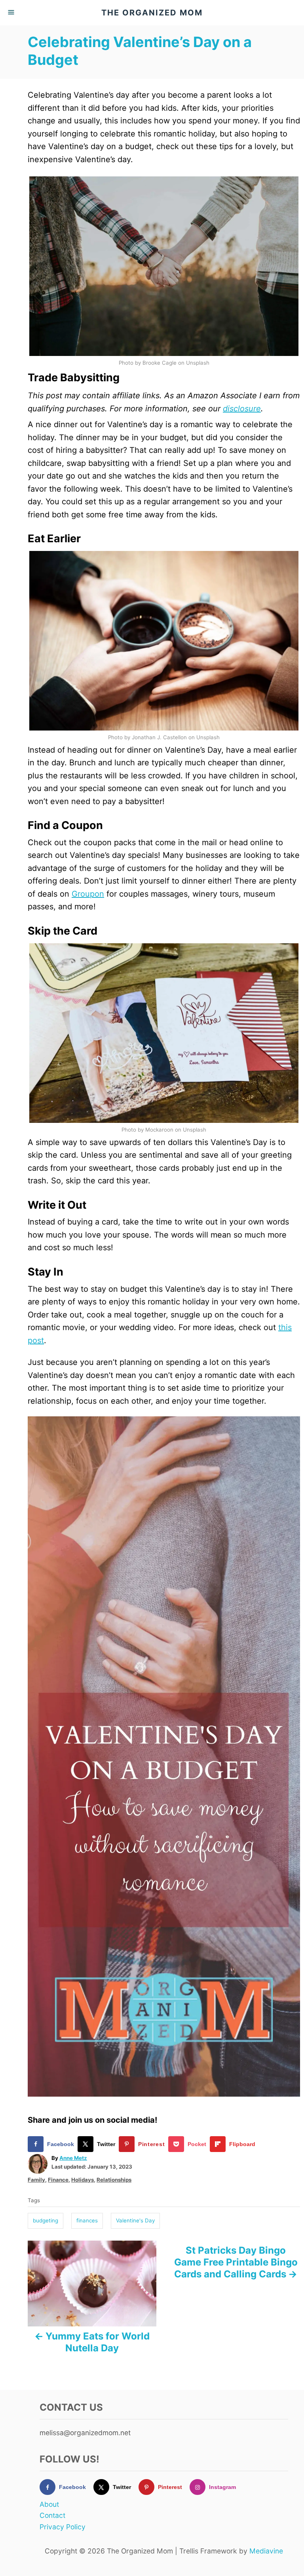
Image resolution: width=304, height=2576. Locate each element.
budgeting (46, 2220)
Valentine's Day (135, 2220)
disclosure (242, 409)
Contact (52, 2515)
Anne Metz (73, 2158)
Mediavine (266, 2551)
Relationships (114, 2180)
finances (87, 2220)
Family (36, 2180)
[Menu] (12, 13)
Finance (58, 2180)
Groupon (88, 894)
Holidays (83, 2180)
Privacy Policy (63, 2527)
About (49, 2504)
